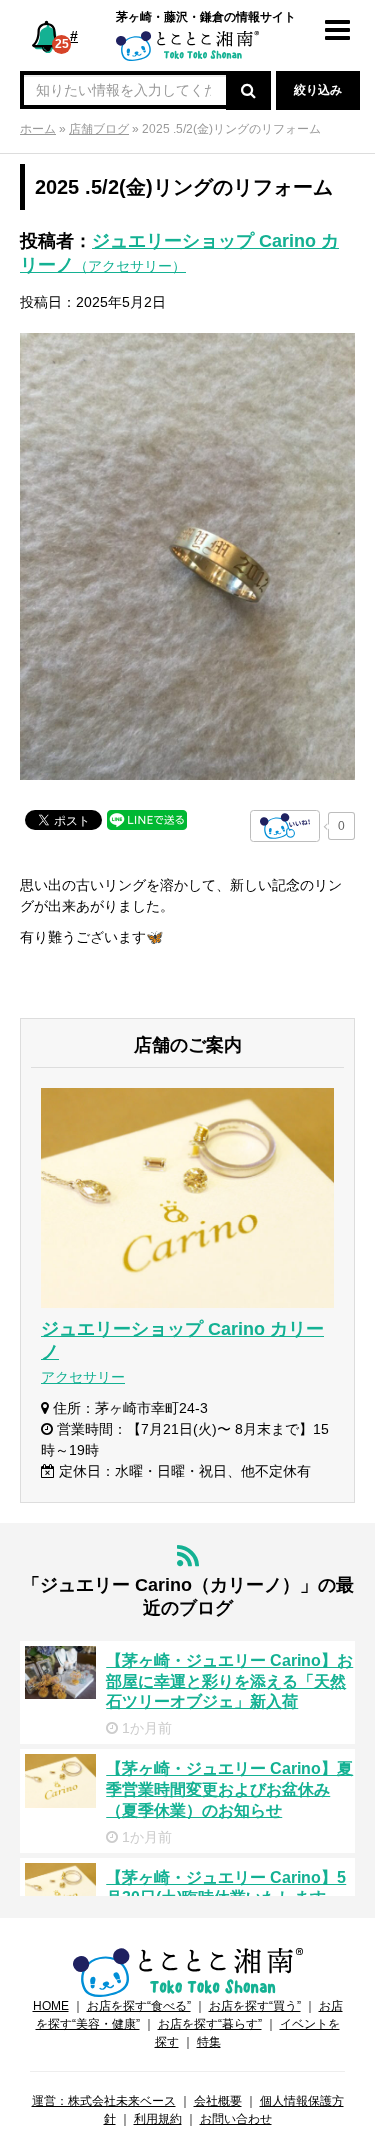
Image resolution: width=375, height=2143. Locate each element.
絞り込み (318, 90)
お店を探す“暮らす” (210, 2024)
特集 (209, 2042)
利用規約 (158, 2119)
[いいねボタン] (285, 826)
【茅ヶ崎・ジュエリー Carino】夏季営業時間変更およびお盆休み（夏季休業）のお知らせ (229, 1789)
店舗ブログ (99, 129)
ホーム (38, 129)
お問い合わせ (236, 2119)
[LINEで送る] (147, 819)
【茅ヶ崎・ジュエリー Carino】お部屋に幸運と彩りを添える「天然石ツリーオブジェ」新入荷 (229, 1681)
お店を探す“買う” (255, 2006)
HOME (51, 2006)
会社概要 (218, 2101)
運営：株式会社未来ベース (104, 2101)
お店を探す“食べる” (139, 2006)
